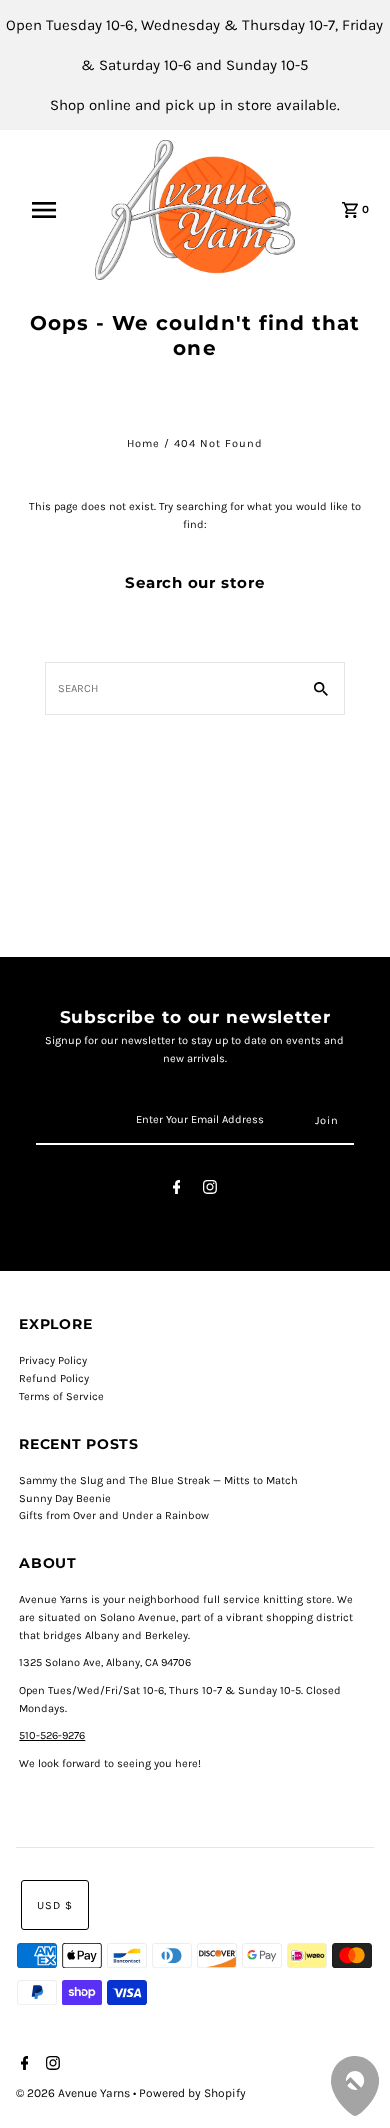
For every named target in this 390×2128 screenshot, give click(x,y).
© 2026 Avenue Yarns (74, 2093)
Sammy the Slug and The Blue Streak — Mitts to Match (158, 1480)
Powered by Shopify (192, 2093)
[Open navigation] (53, 210)
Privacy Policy (53, 1360)
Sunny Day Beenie (65, 1498)
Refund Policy (54, 1378)
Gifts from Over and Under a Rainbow (114, 1515)
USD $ (55, 1905)
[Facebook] (177, 1190)
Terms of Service (61, 1396)
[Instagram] (210, 1190)
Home (143, 443)
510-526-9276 (52, 1735)
